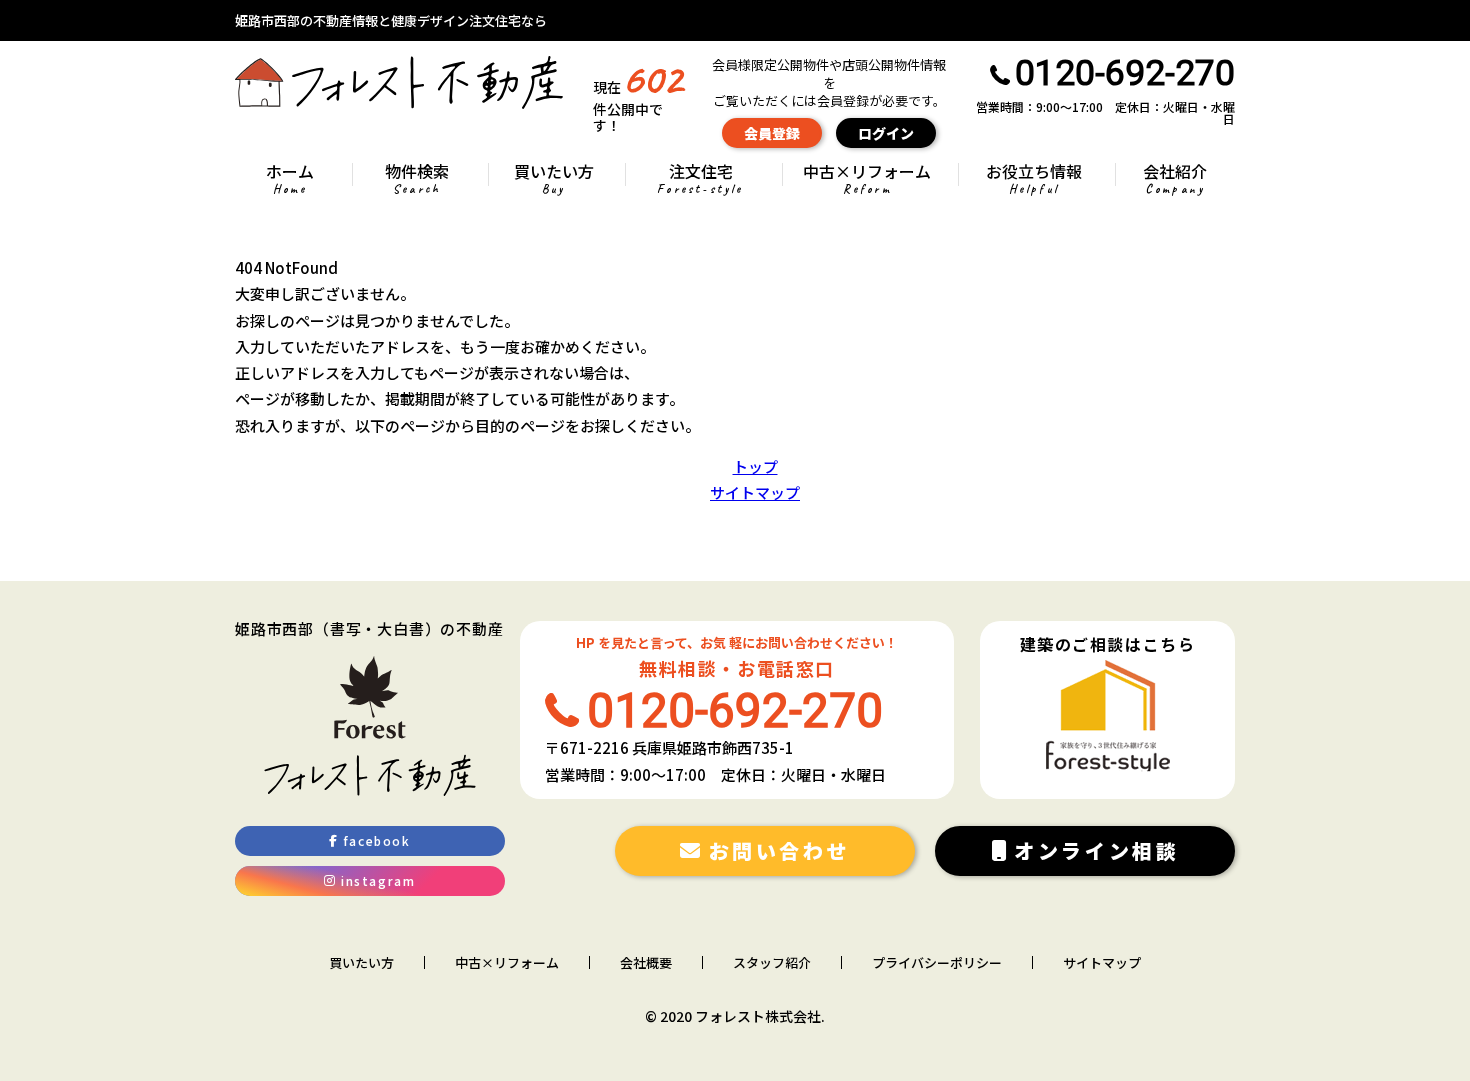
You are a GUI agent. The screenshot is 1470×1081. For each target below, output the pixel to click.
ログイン (886, 133)
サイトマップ (755, 492)
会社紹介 (1175, 180)
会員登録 (772, 133)
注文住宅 (700, 180)
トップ (755, 466)
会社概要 (646, 963)
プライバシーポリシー (937, 963)
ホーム (290, 180)
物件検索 (417, 180)
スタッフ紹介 (772, 963)
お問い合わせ (779, 850)
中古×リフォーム (867, 180)
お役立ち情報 (1034, 180)
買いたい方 (554, 180)
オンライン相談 (1096, 850)
